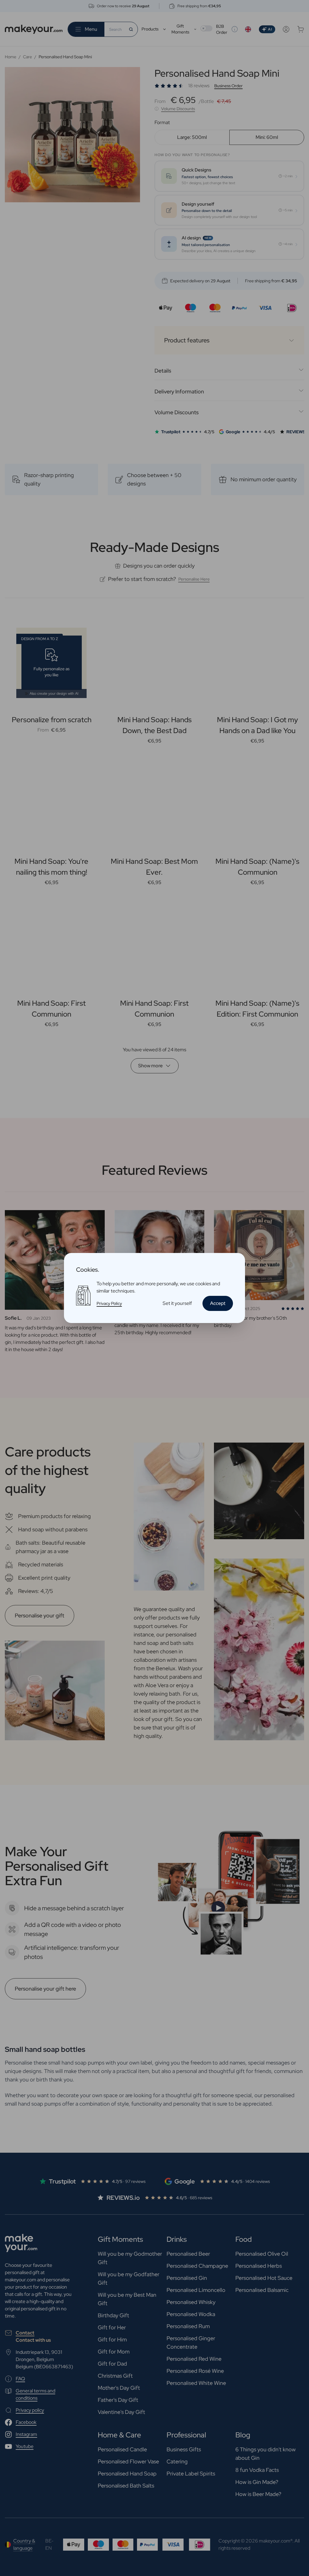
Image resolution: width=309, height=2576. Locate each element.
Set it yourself (177, 1303)
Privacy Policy (109, 1303)
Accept (218, 1303)
